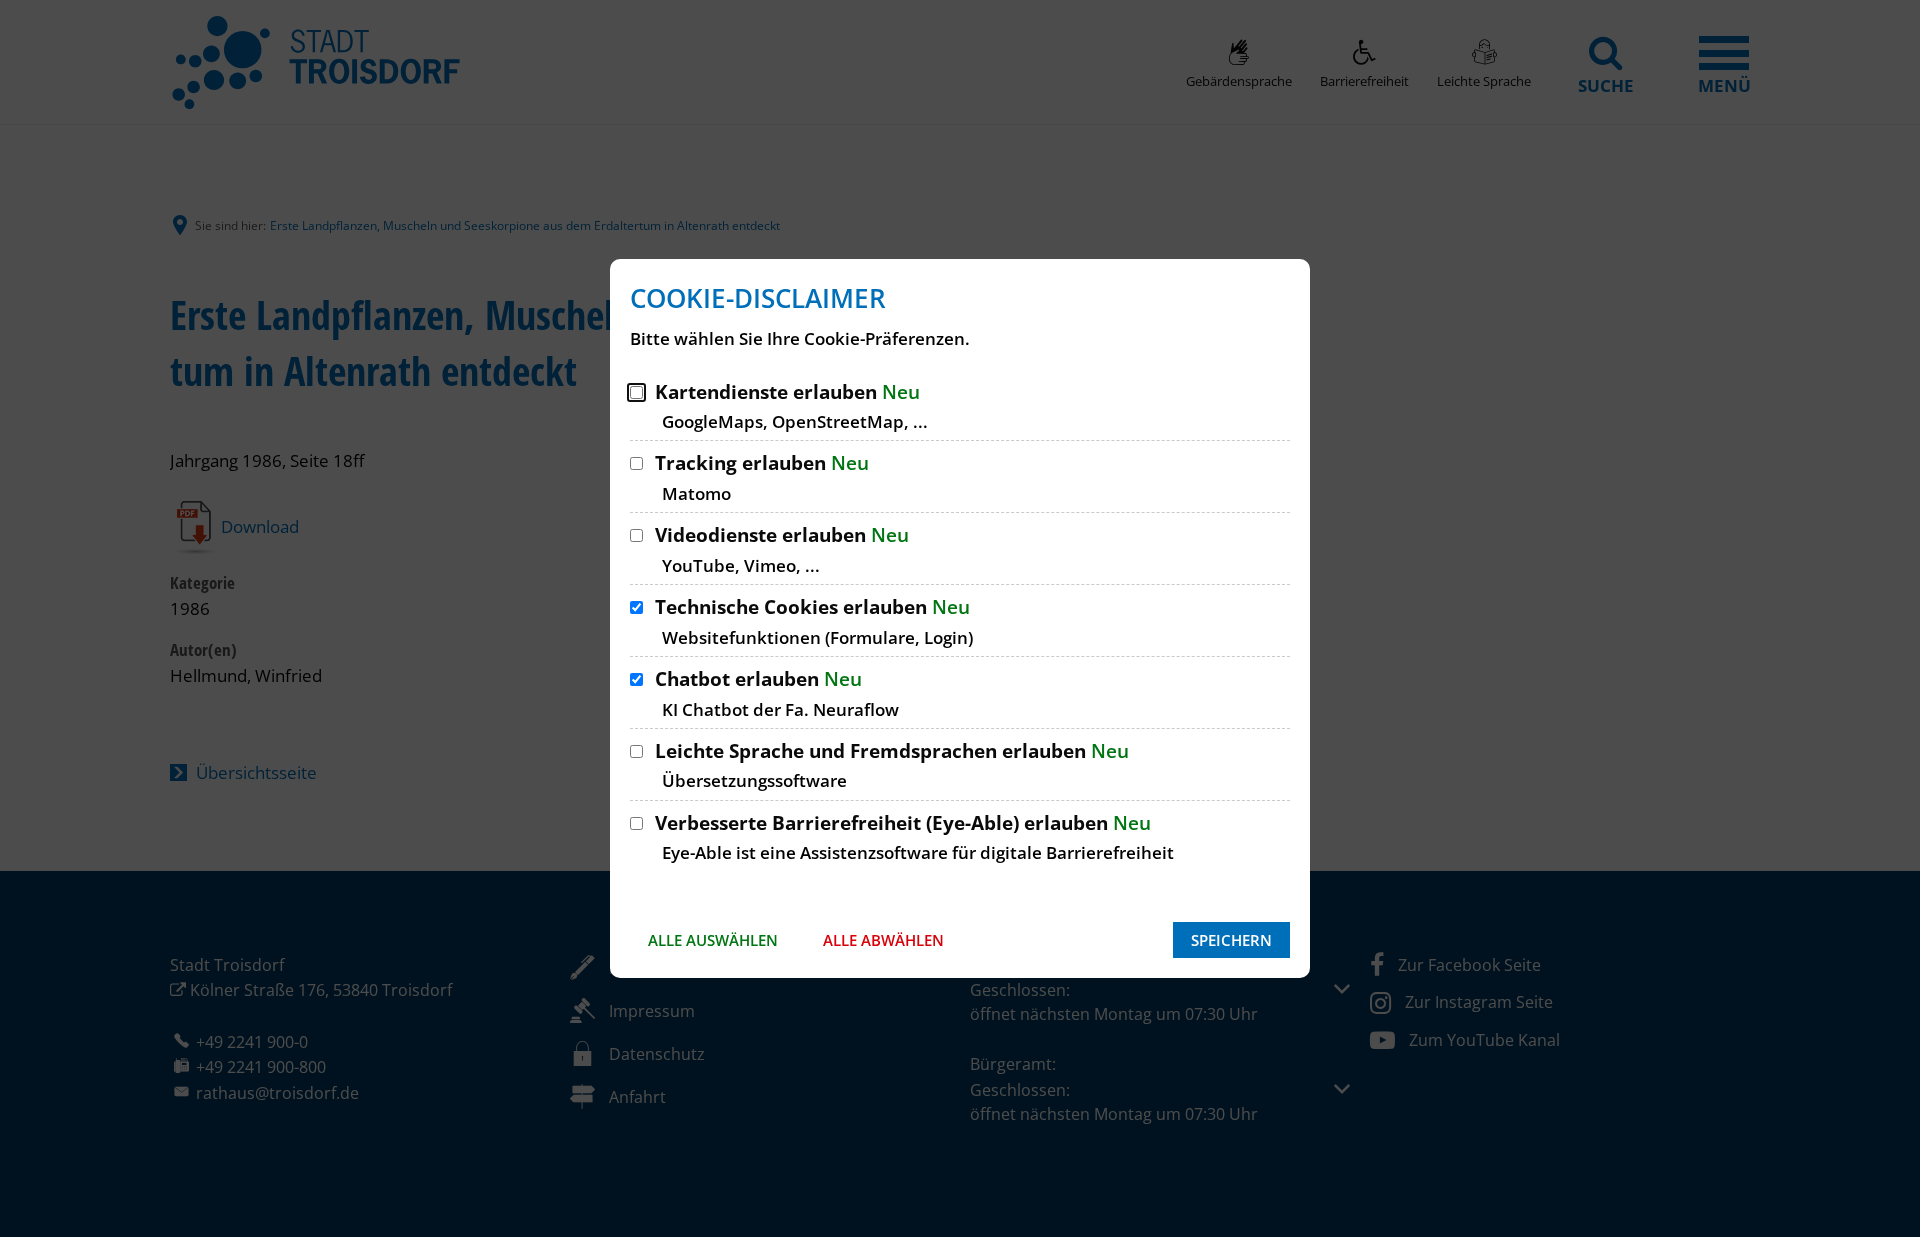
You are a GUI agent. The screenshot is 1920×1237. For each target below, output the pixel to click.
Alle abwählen (883, 940)
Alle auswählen (713, 940)
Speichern (1231, 940)
